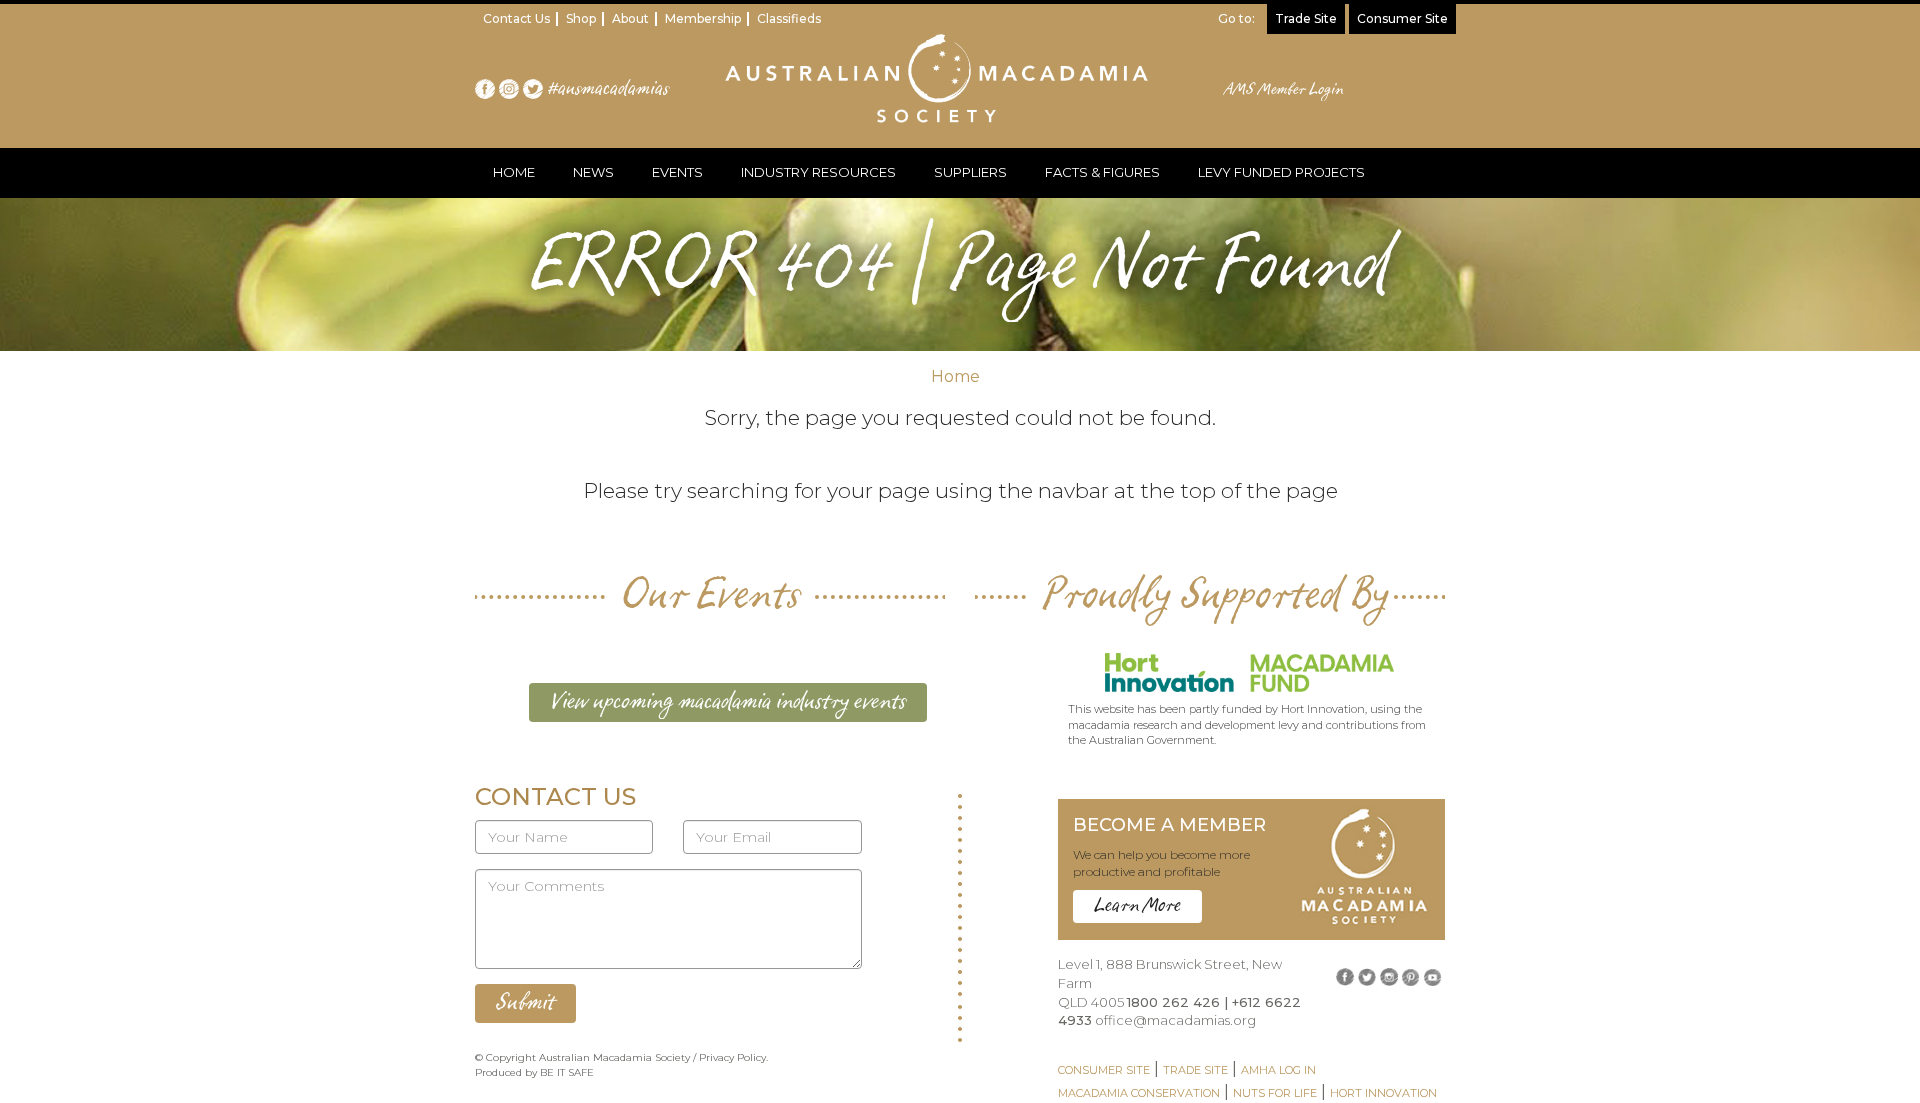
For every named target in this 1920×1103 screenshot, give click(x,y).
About (630, 18)
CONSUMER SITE (1104, 1070)
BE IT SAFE (567, 1072)
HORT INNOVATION (1383, 1093)
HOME (514, 172)
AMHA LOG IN (1278, 1070)
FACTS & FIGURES (1102, 172)
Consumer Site (1402, 18)
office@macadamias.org (1175, 1020)
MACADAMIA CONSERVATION (1139, 1093)
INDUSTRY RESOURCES (818, 172)
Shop (581, 18)
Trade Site (1306, 18)
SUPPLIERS (970, 172)
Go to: (1236, 18)
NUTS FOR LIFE (1275, 1093)
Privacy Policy (732, 1057)
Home (955, 376)
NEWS (593, 172)
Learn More (1137, 906)
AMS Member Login (1284, 90)
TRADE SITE (1195, 1070)
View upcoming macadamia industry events (728, 702)
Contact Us (516, 18)
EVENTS (677, 172)
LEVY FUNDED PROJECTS (1281, 172)
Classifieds (789, 18)
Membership (703, 18)
